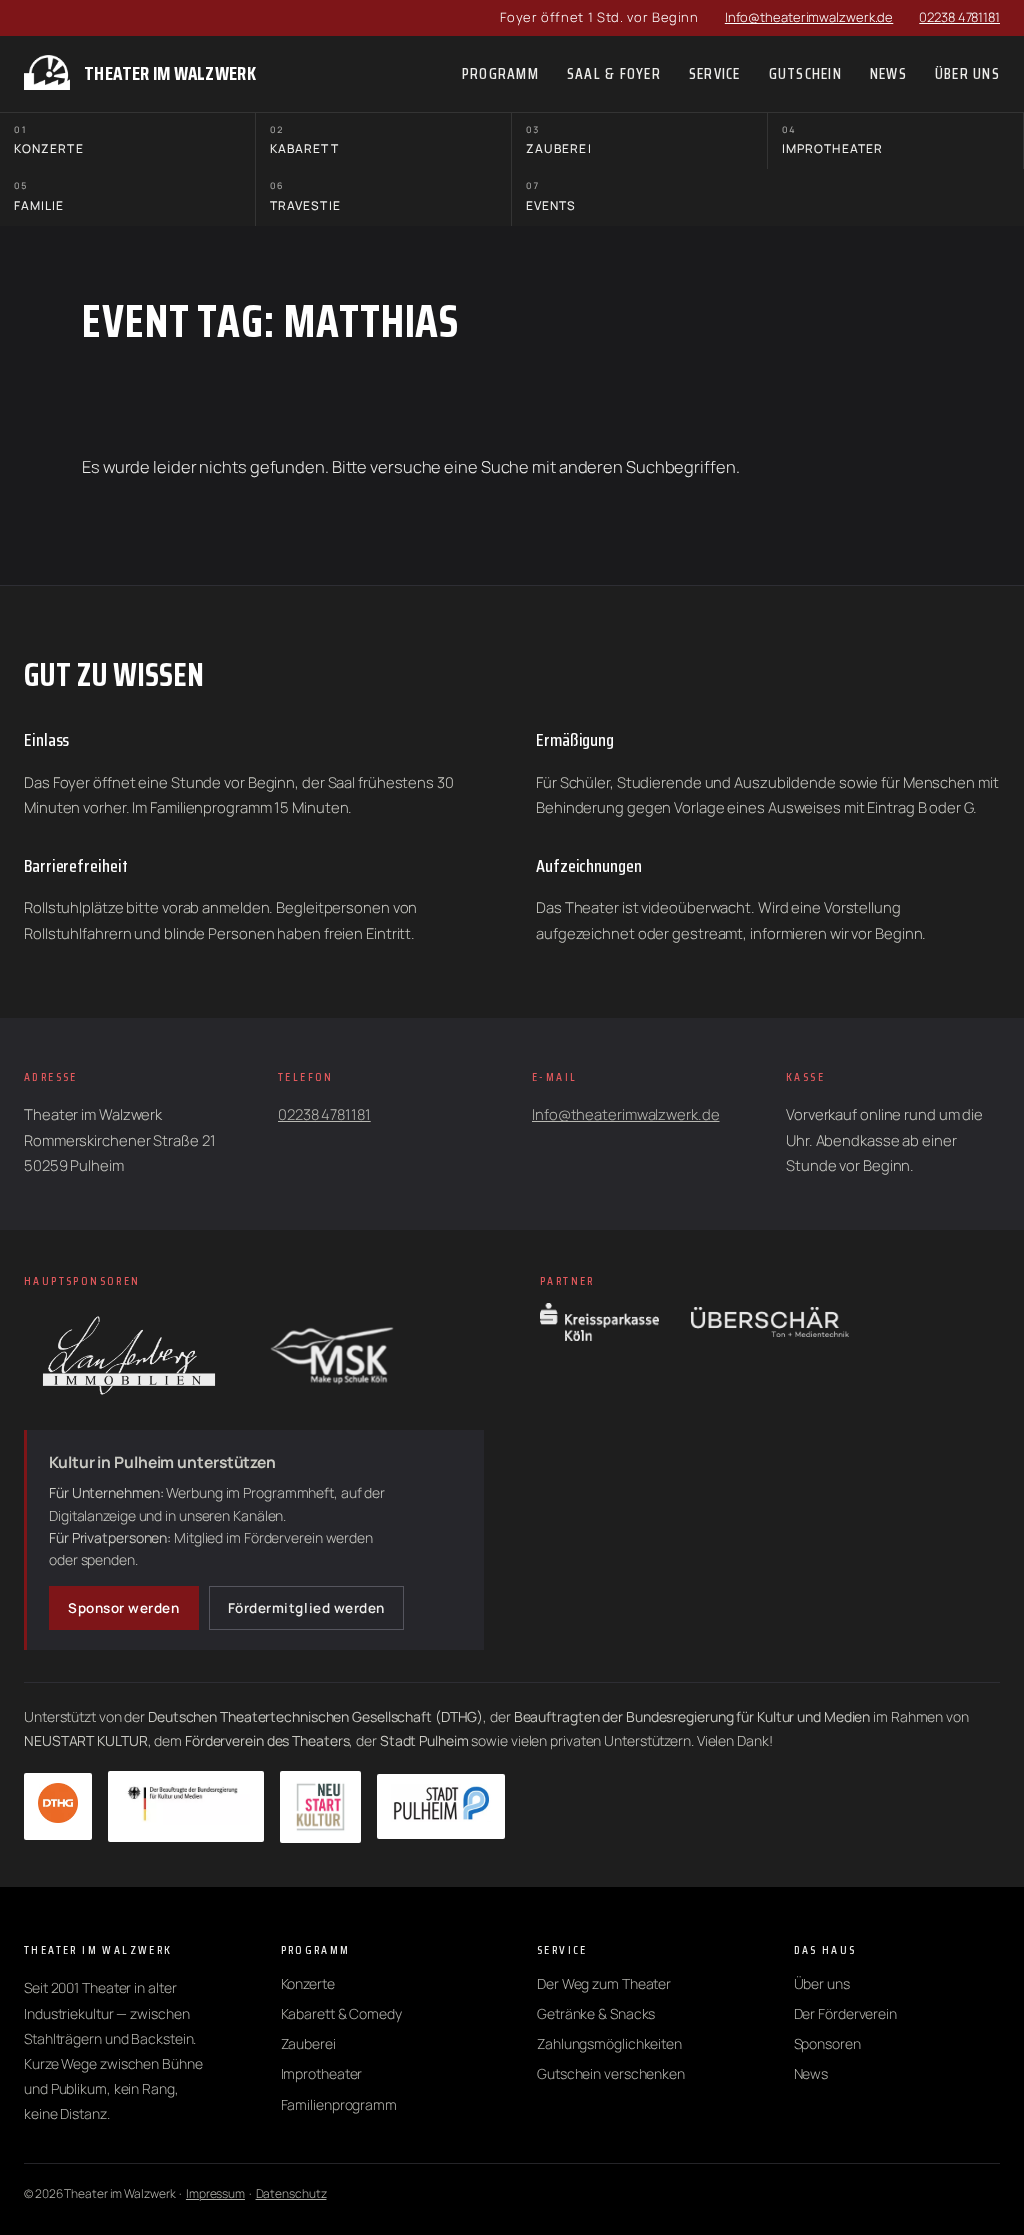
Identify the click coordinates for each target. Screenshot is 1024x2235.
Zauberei (559, 140)
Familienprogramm (339, 2104)
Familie (39, 196)
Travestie (305, 196)
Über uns (822, 1983)
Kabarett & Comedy (341, 2013)
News (811, 2073)
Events (551, 196)
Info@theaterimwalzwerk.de (809, 17)
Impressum (215, 2193)
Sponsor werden (124, 1608)
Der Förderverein (845, 2013)
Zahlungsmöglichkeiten (609, 2043)
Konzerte (49, 140)
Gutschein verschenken (611, 2073)
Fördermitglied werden (306, 1608)
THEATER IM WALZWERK (170, 73)
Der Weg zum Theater (604, 1983)
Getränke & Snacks (596, 2013)
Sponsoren (827, 2043)
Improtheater (832, 140)
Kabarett (304, 140)
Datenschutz (291, 2193)
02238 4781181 (959, 17)
